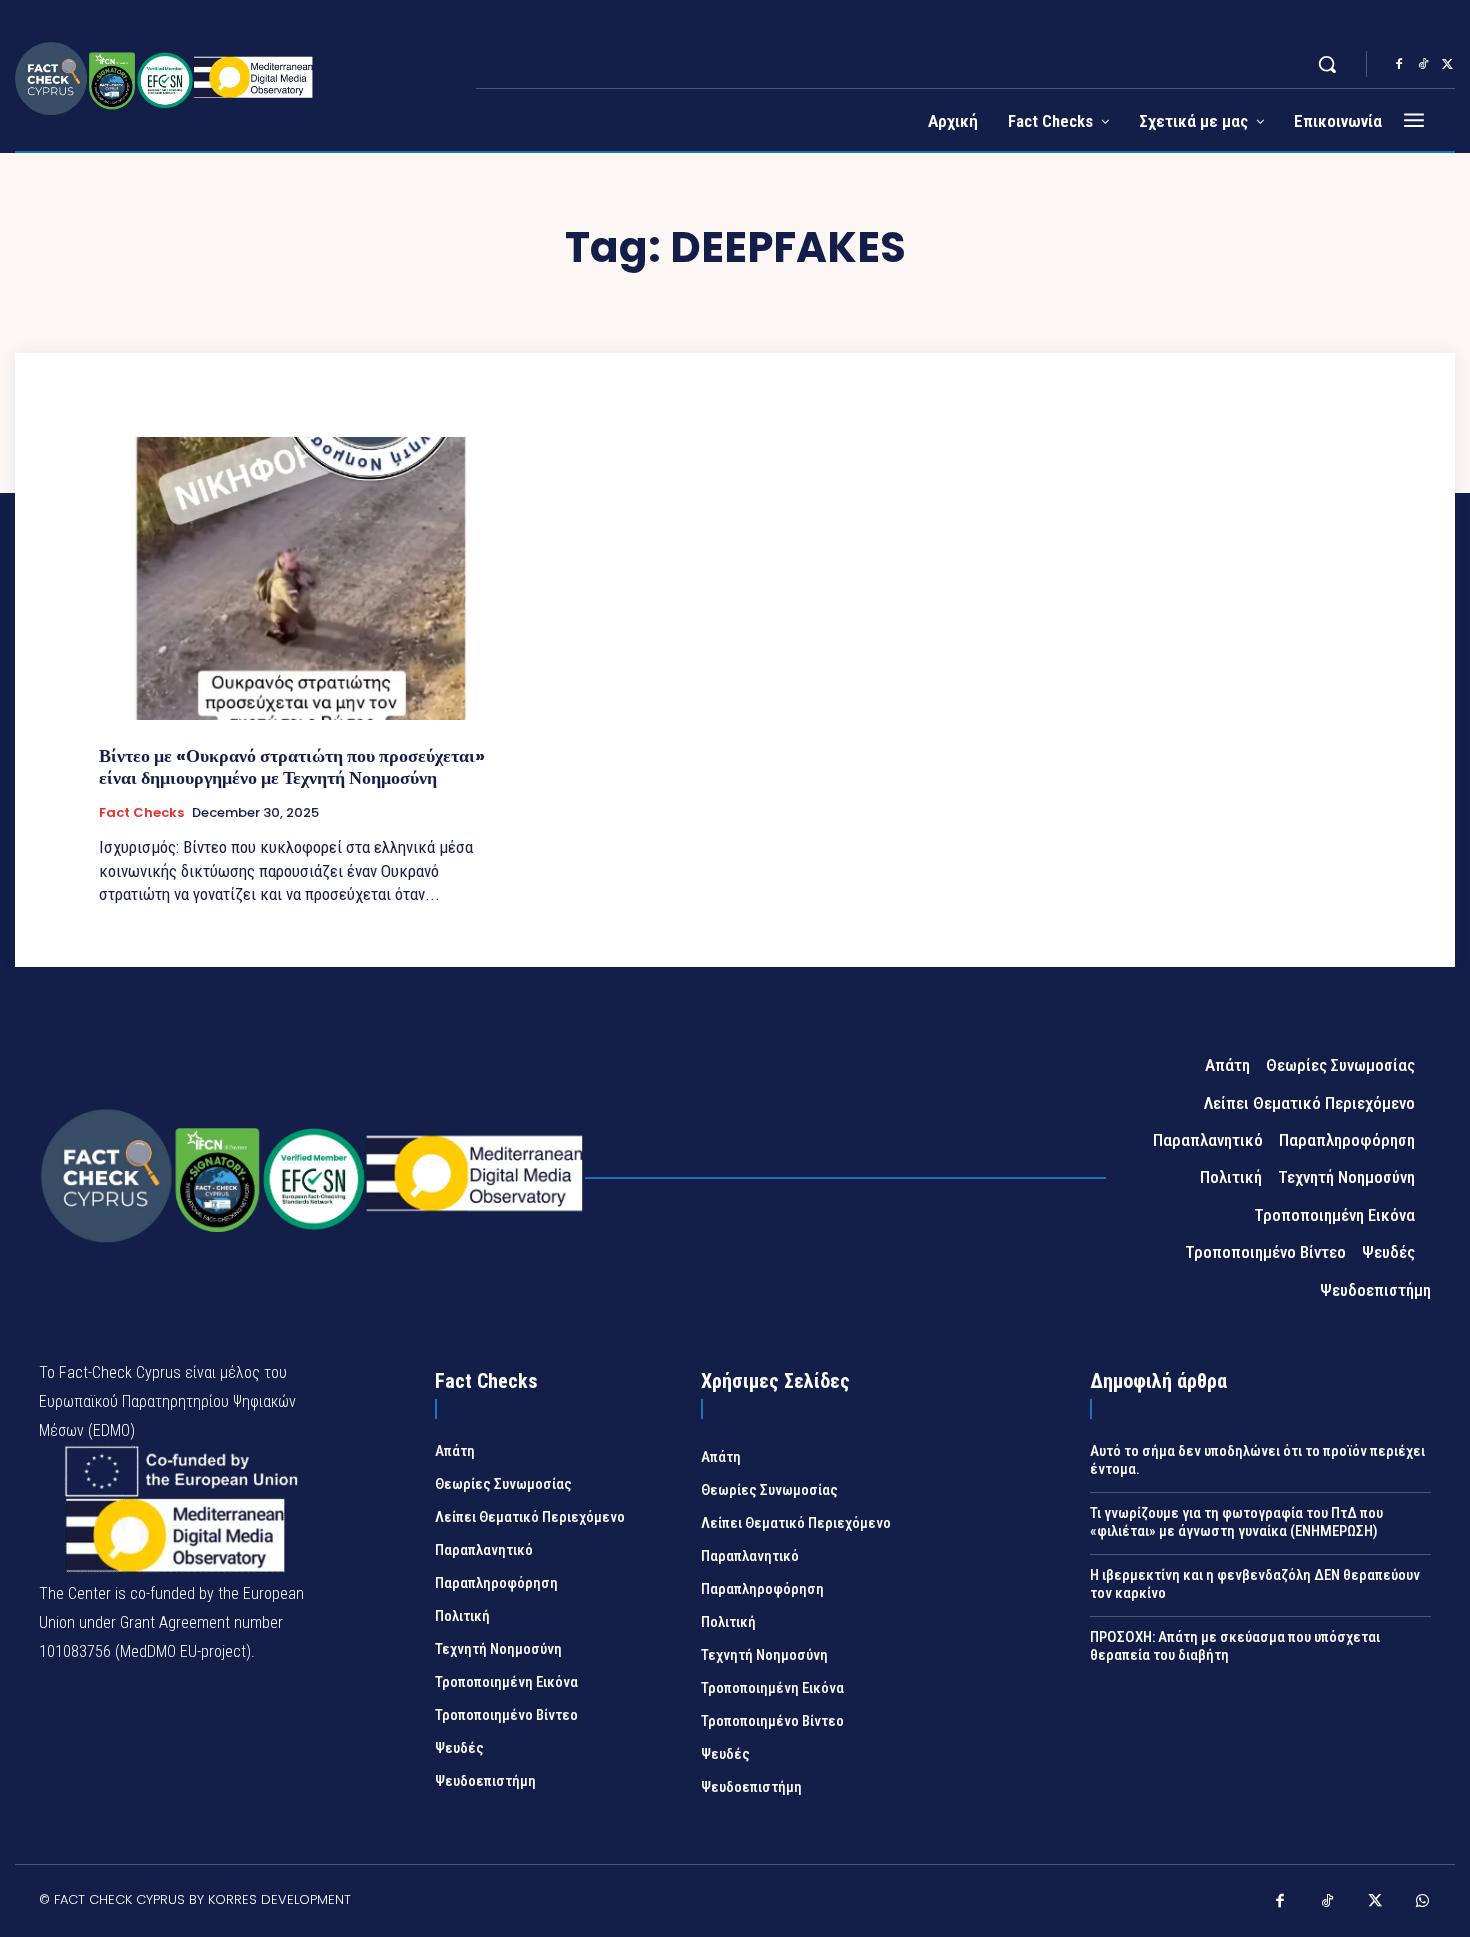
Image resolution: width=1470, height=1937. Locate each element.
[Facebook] (1399, 65)
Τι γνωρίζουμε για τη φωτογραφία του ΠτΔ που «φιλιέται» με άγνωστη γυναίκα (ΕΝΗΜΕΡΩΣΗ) (1236, 1522)
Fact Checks (141, 813)
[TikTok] (1423, 65)
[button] (1327, 64)
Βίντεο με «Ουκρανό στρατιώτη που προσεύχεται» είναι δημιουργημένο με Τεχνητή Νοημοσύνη (292, 766)
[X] (1447, 65)
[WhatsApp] (1423, 1903)
